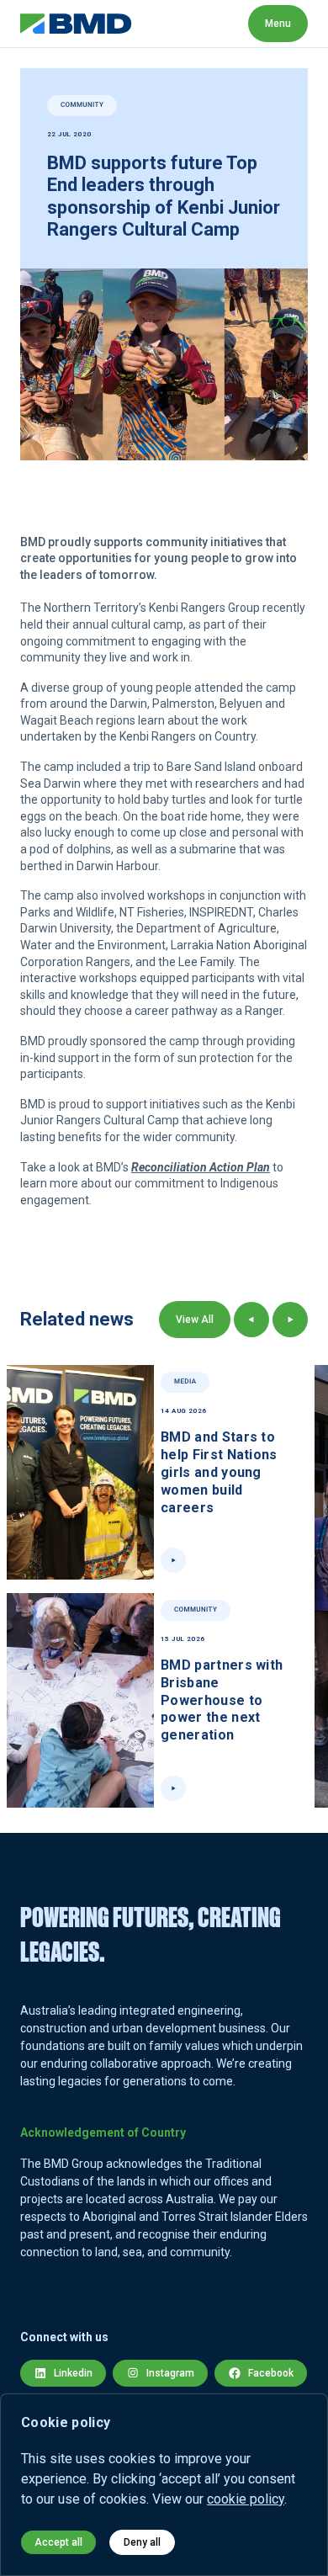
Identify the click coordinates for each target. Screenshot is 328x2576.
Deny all (142, 2542)
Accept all (58, 2542)
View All (195, 1320)
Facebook (271, 2373)
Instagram (170, 2373)
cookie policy (246, 2499)
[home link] (76, 24)
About (170, 23)
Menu (278, 24)
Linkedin (73, 2373)
